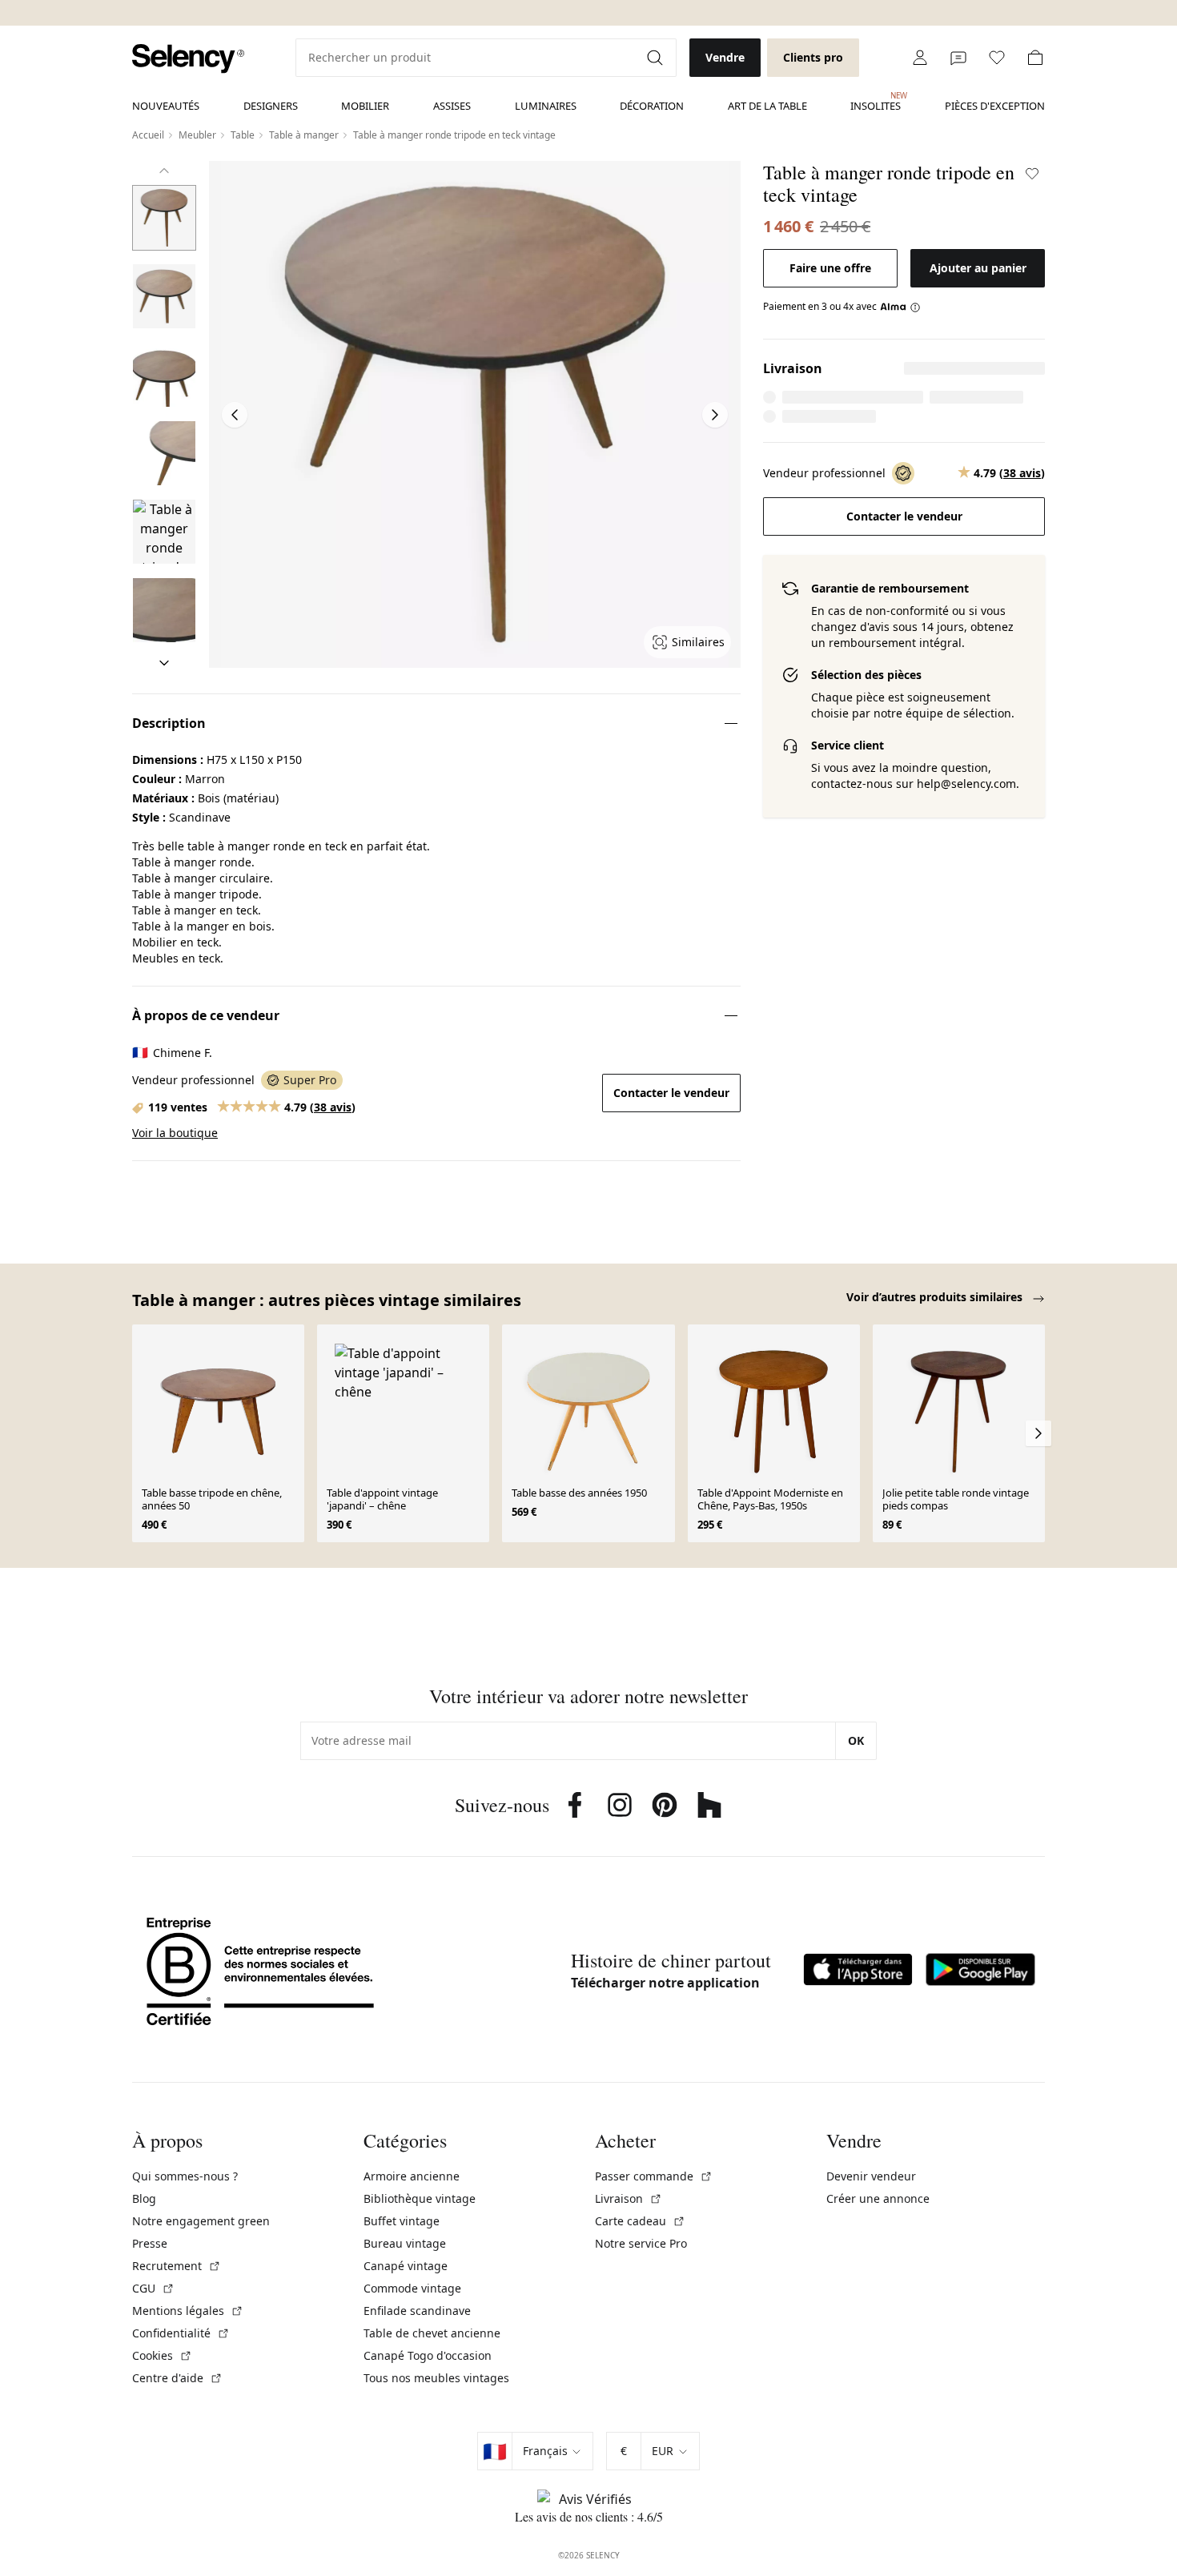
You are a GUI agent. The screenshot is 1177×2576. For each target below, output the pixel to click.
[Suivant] (164, 663)
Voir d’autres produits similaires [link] (936, 1297)
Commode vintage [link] (412, 2288)
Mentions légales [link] (188, 2311)
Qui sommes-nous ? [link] (185, 2176)
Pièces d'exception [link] (995, 106)
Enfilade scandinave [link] (417, 2311)
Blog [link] (144, 2198)
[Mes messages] (958, 58)
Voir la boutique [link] (175, 1133)
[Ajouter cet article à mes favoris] (1032, 174)
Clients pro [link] (813, 57)
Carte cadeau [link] (640, 2221)
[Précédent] (164, 171)
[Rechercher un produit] (657, 58)
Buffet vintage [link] (402, 2221)
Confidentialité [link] (181, 2333)
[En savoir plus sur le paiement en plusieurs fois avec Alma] (900, 307)
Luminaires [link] (546, 106)
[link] (188, 59)
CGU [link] (153, 2288)
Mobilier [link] (365, 106)
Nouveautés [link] (166, 106)
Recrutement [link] (177, 2266)
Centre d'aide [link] (177, 2378)
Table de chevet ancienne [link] (432, 2333)
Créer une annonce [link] (878, 2198)
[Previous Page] (235, 415)
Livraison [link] (629, 2198)
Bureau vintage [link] (405, 2243)
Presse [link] (150, 2243)
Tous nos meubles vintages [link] (436, 2378)
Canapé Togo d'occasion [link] (428, 2355)
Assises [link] (452, 106)
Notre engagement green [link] (201, 2221)
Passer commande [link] (654, 2176)
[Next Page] (715, 415)
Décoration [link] (652, 106)
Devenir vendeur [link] (871, 2176)
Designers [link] (271, 106)
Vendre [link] (725, 57)
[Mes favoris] (997, 58)
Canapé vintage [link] (406, 2266)
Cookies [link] (162, 2355)
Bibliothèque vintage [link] (420, 2198)
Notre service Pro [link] (641, 2243)
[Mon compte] (920, 58)
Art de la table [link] (767, 106)
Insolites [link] (876, 102)
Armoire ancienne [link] (412, 2176)
